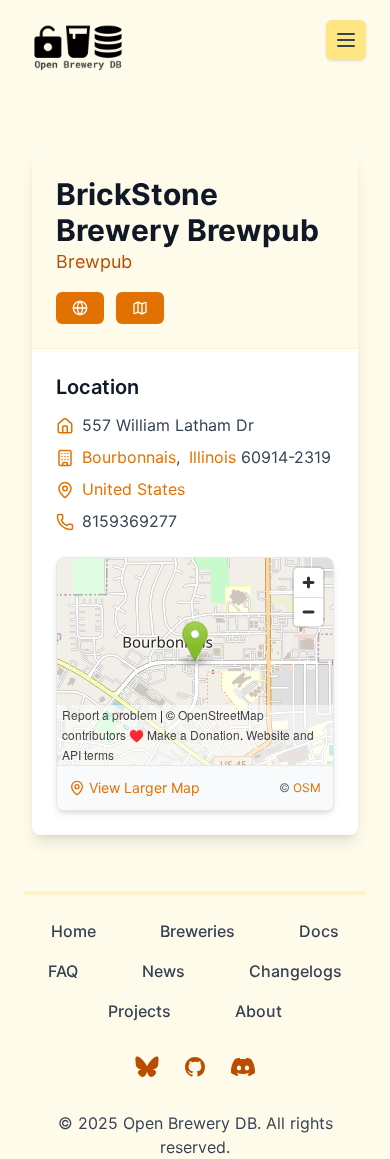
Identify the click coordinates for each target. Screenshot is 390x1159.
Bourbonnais (129, 457)
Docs (319, 931)
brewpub (94, 261)
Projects (139, 1011)
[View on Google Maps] (140, 308)
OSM (307, 787)
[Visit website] (80, 308)
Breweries (197, 931)
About (258, 1011)
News (163, 971)
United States (133, 489)
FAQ (63, 971)
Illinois (212, 457)
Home (73, 931)
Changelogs (295, 971)
